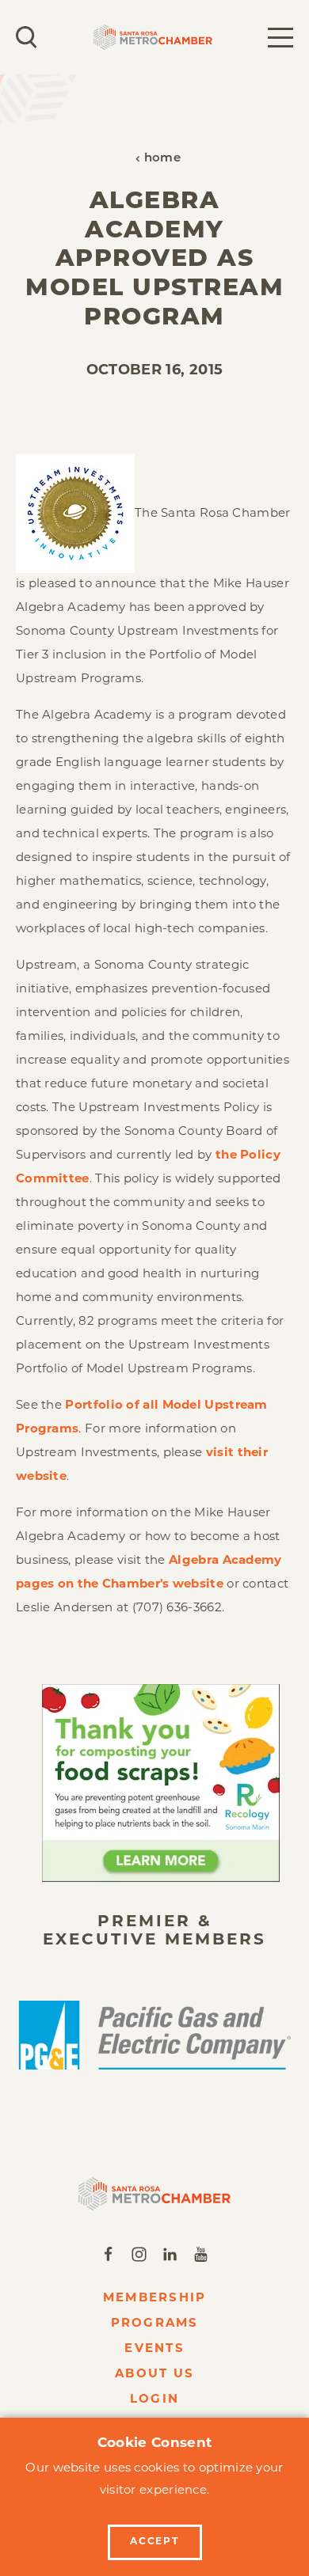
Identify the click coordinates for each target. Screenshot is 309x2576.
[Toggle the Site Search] (27, 37)
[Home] (154, 2193)
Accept (154, 2542)
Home (162, 159)
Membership (155, 2299)
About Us (154, 2375)
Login (154, 2400)
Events (154, 2349)
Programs (155, 2324)
